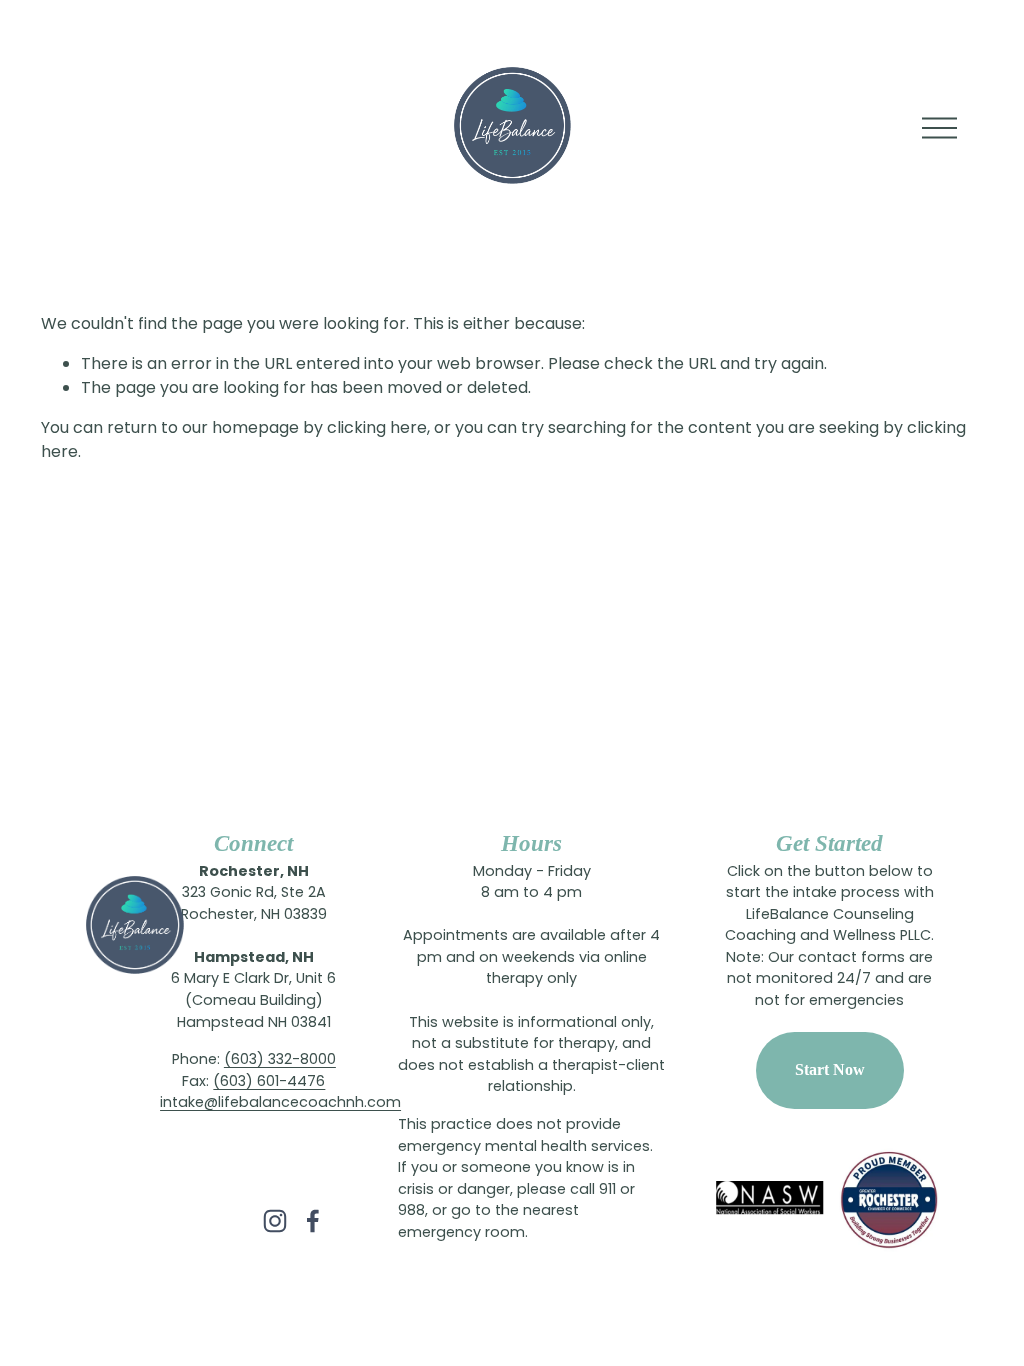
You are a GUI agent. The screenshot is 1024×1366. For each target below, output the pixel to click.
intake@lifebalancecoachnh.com (280, 1104)
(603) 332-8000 (280, 1061)
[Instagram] (275, 1221)
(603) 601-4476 (269, 1083)
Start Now (830, 1069)
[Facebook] (313, 1221)
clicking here (377, 429)
